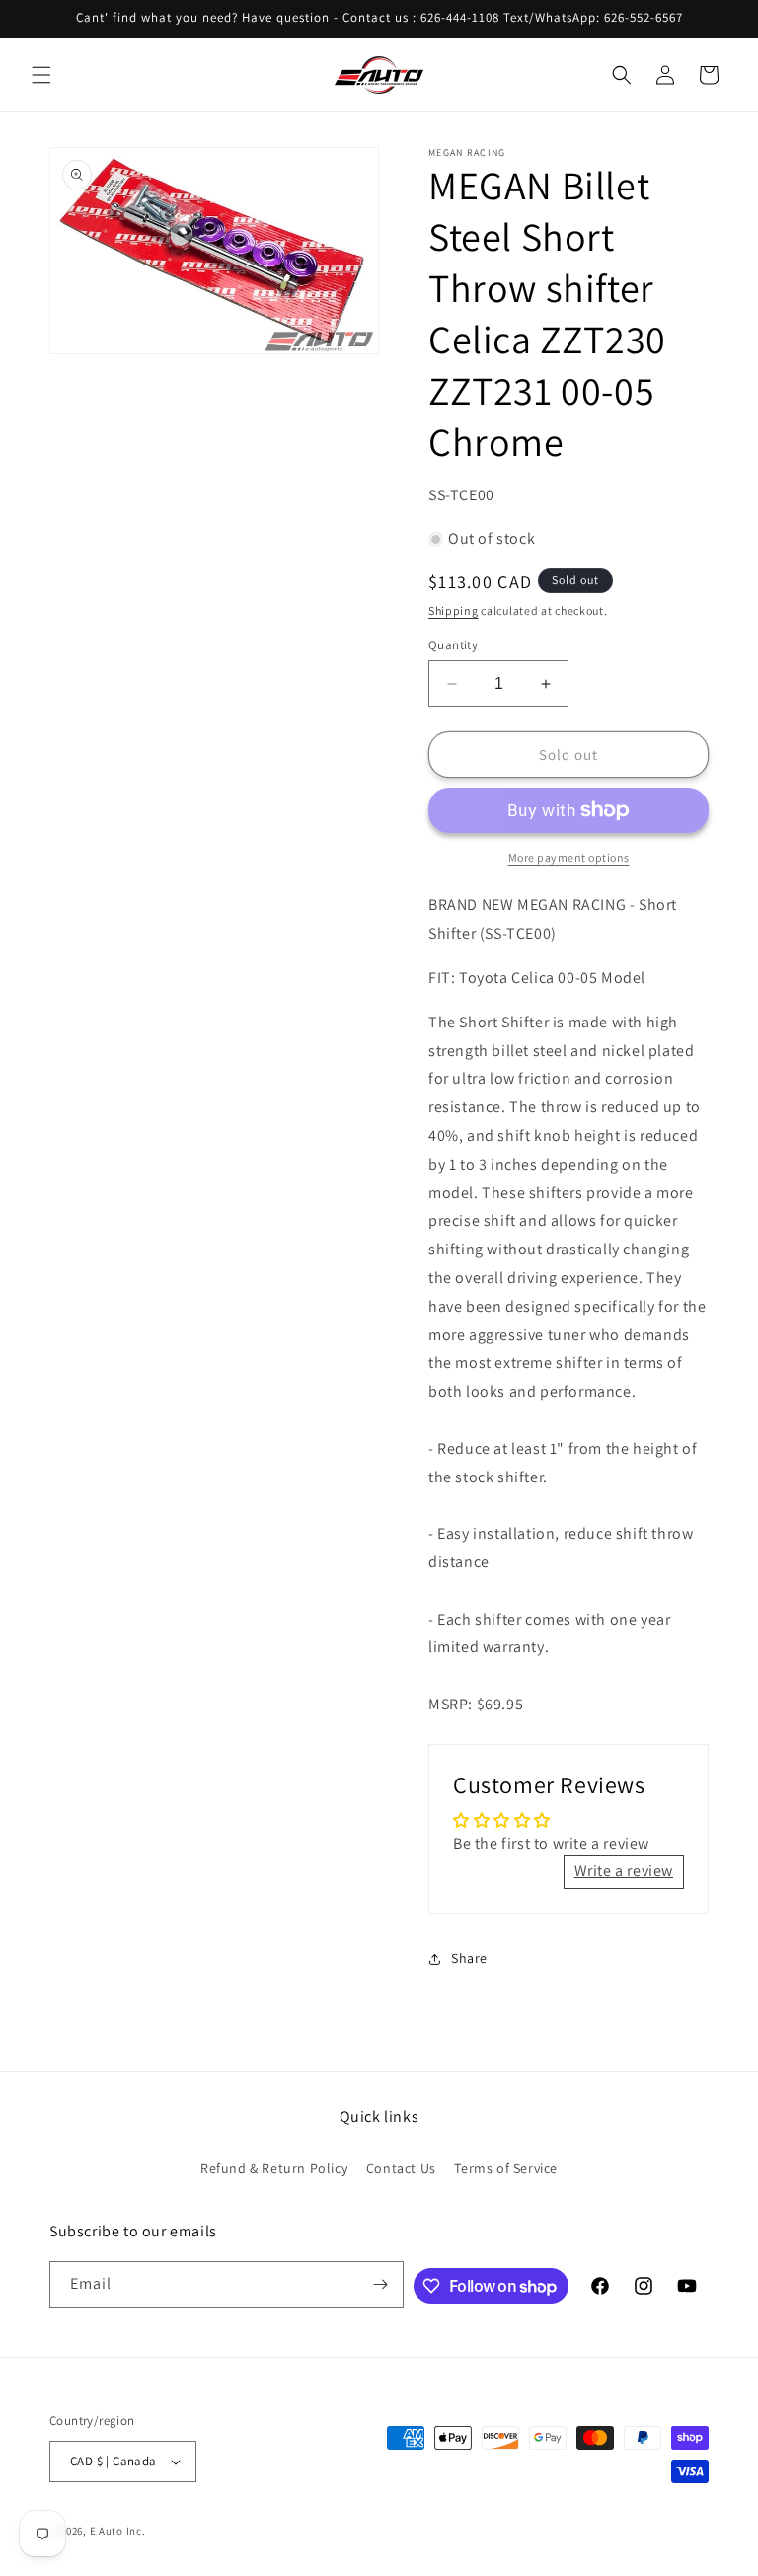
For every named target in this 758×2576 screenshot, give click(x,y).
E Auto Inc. (118, 2531)
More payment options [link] (569, 857)
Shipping (454, 610)
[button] (41, 75)
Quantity (453, 645)
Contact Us (401, 2168)
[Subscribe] (381, 2284)
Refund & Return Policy (274, 2168)
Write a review (624, 1871)
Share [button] (469, 1958)
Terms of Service (506, 2168)
